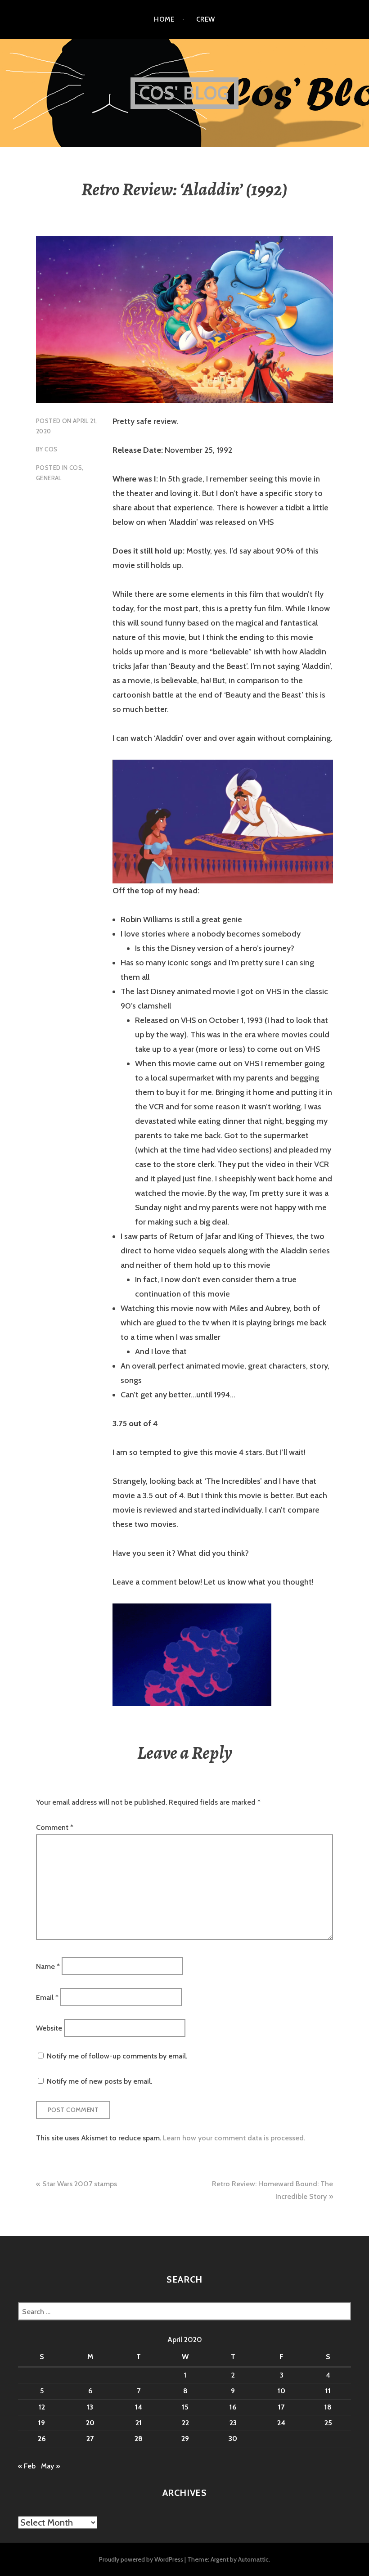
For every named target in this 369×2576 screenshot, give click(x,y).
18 (328, 2407)
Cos (51, 449)
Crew (206, 19)
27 (90, 2439)
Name (48, 1966)
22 (185, 2423)
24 (281, 2423)
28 (139, 2439)
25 (328, 2423)
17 (281, 2407)
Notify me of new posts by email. (99, 2081)
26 (42, 2439)
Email (47, 1997)
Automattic (253, 2559)
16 (233, 2407)
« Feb (27, 2466)
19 (42, 2423)
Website (49, 2028)
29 (185, 2439)
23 (233, 2423)
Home (164, 19)
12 (42, 2407)
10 (281, 2391)
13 (90, 2407)
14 (139, 2407)
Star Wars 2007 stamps (80, 2184)
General (49, 478)
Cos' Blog (185, 93)
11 (328, 2391)
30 (233, 2439)
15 (185, 2407)
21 (139, 2423)
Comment (55, 1827)
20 (90, 2423)
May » (50, 2466)
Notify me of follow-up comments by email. (117, 2056)
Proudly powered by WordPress (141, 2559)
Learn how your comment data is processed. (234, 2138)
